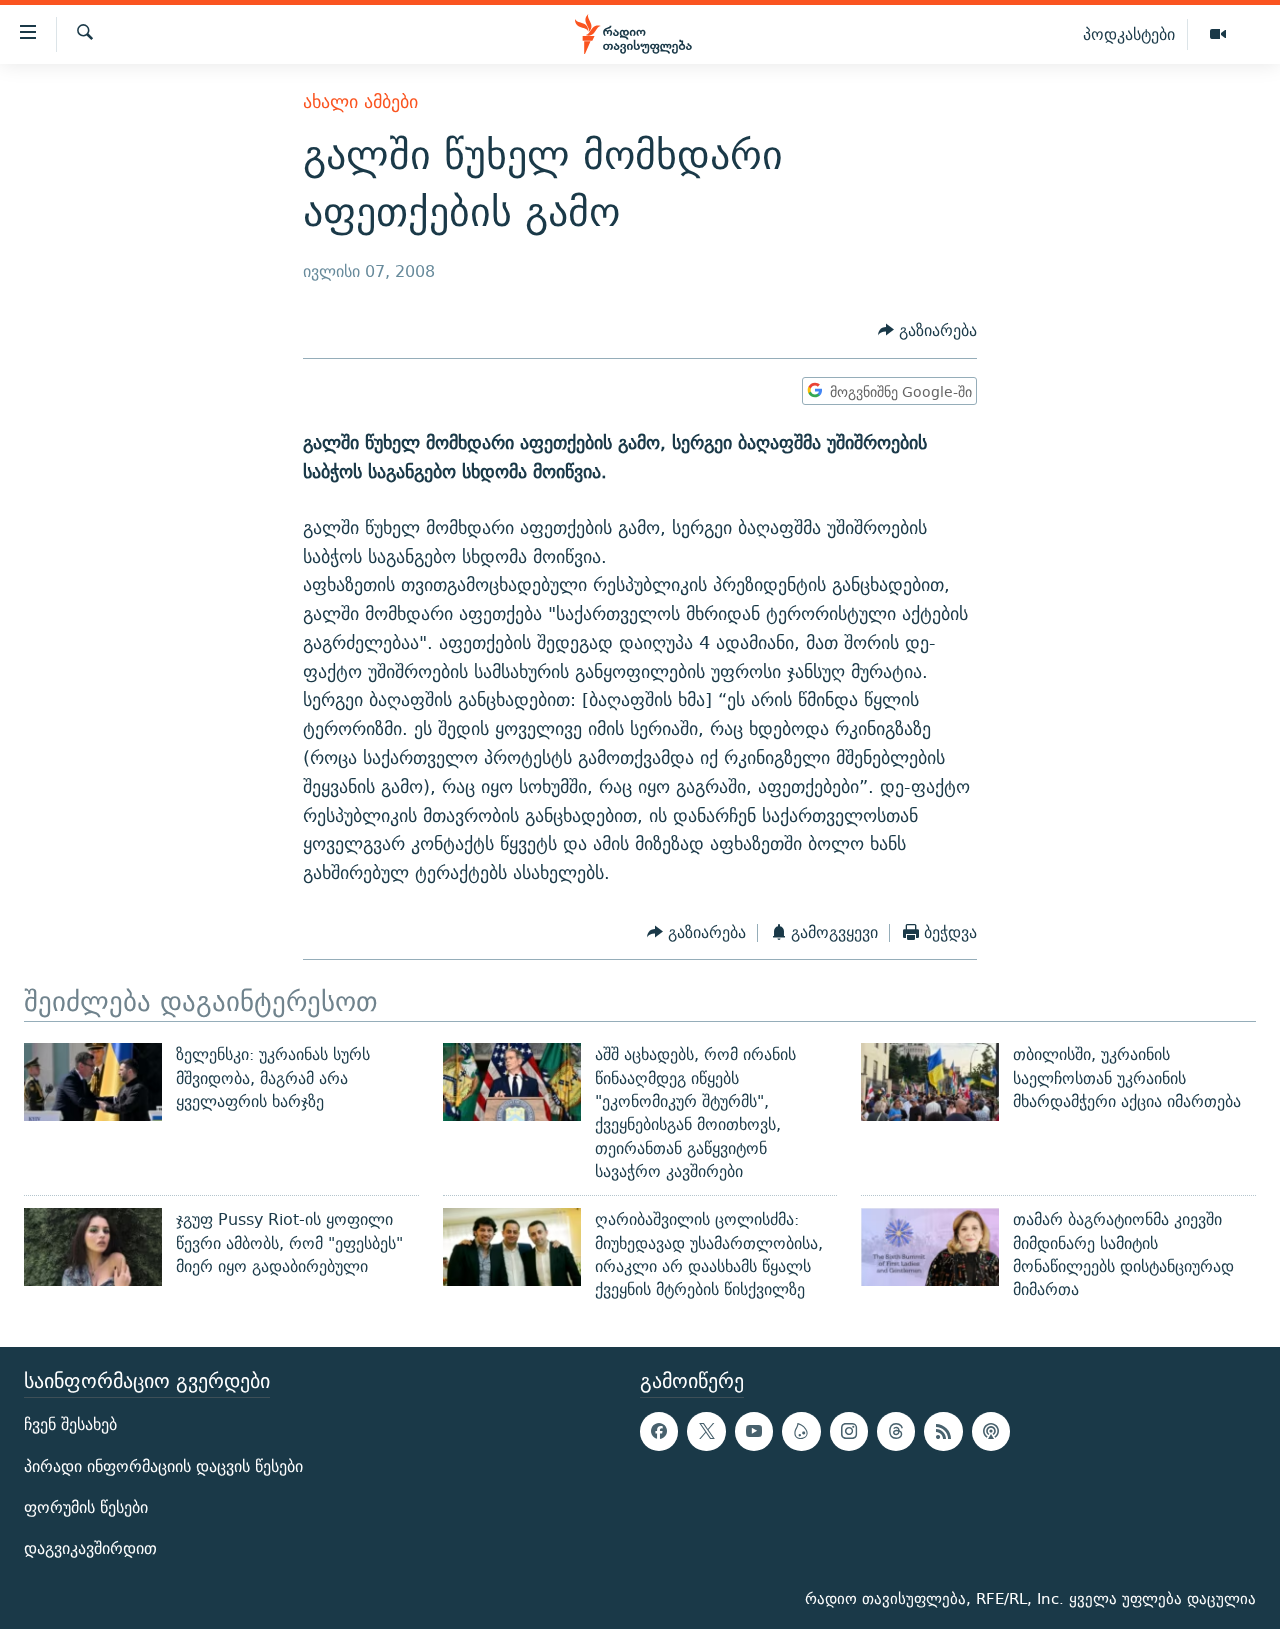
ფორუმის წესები (86, 1507)
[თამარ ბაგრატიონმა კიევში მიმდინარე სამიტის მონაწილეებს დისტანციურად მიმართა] (930, 1247)
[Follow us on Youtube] (754, 1432)
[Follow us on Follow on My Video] (801, 1432)
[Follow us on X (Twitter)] (706, 1432)
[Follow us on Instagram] (849, 1432)
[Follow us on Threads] (896, 1432)
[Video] (1218, 35)
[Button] (927, 331)
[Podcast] (991, 1432)
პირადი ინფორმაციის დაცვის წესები (163, 1466)
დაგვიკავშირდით (90, 1548)
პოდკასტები (1129, 34)
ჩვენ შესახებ (70, 1425)
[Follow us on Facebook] (659, 1432)
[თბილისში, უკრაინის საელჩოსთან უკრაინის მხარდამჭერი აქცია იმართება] (930, 1082)
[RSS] (943, 1432)
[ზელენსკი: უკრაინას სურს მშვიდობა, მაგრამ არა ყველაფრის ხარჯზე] (93, 1082)
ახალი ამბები (360, 101)
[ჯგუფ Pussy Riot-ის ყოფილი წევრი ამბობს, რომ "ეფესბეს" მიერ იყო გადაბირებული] (93, 1247)
